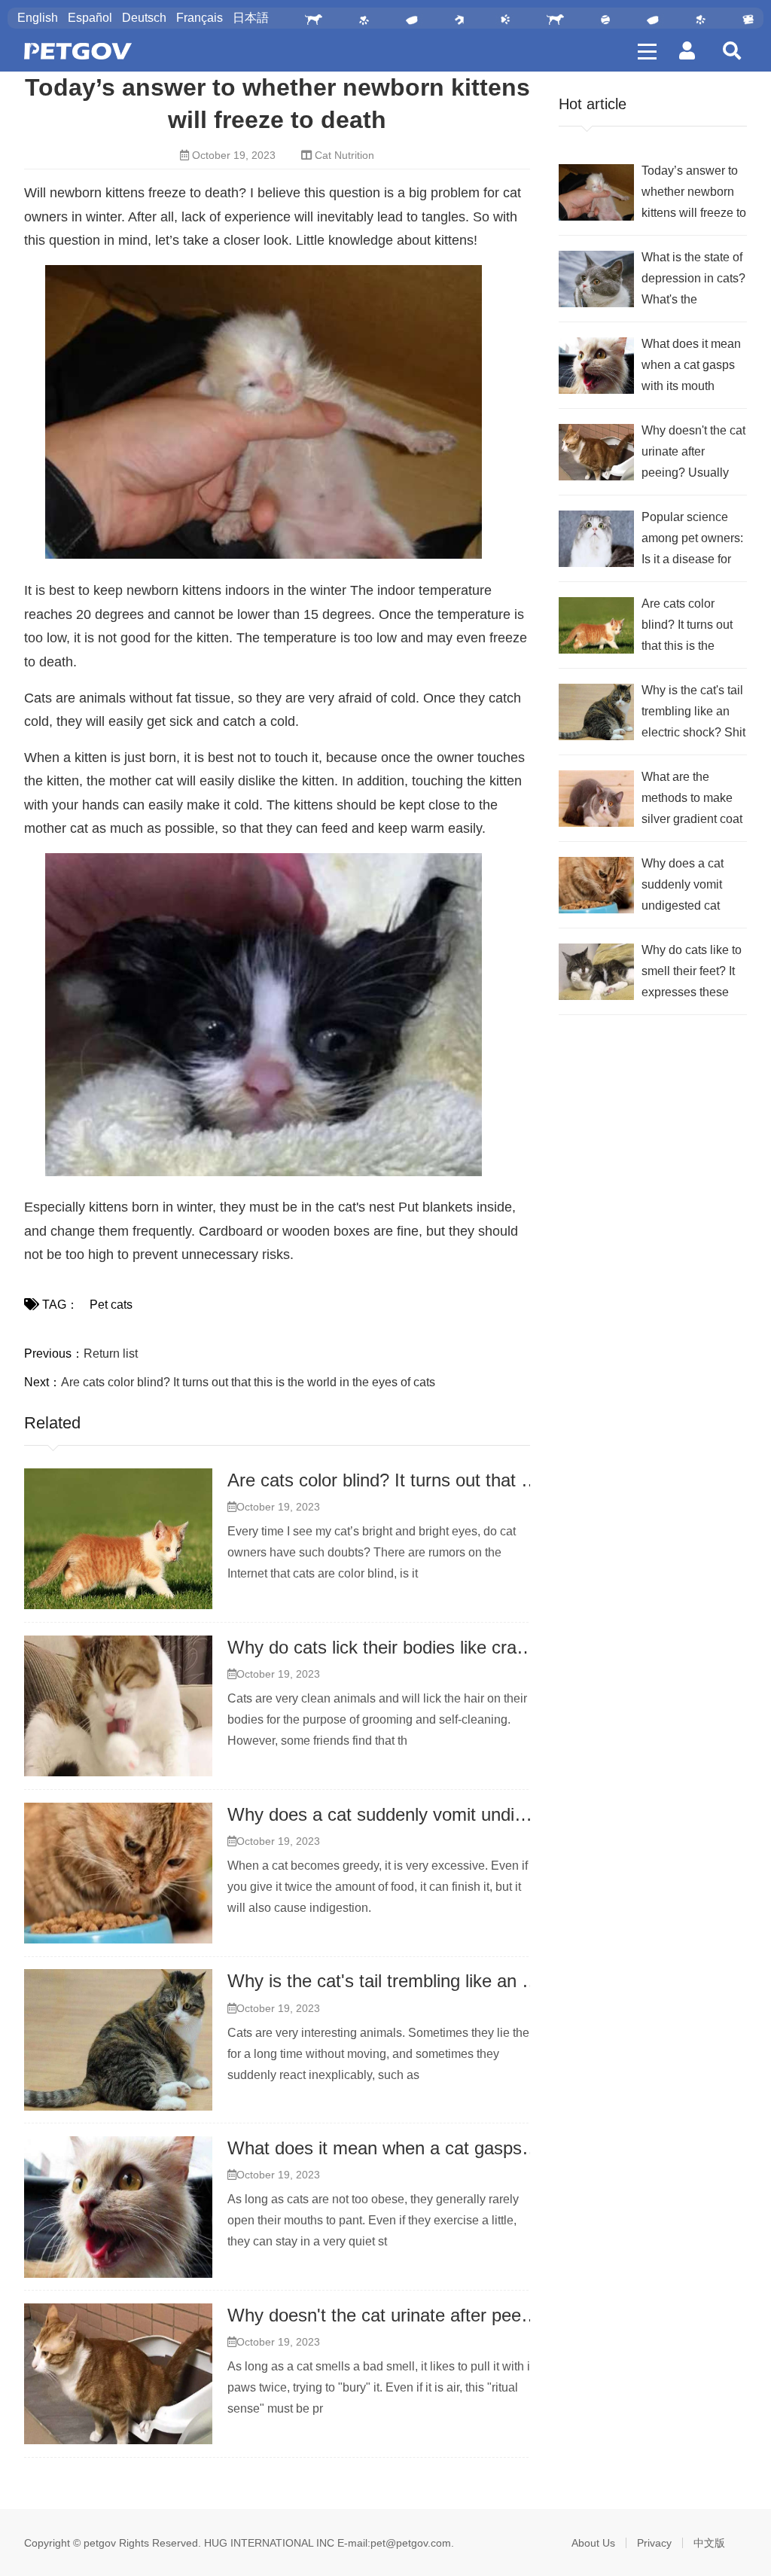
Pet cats (111, 1305)
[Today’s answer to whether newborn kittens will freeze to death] (596, 192)
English (38, 18)
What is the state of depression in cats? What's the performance (693, 280)
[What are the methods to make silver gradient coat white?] (596, 799)
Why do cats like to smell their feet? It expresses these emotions (692, 973)
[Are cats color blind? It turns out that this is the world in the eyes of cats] (118, 1539)
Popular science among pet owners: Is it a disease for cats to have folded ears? (692, 540)
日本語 (251, 18)
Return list (111, 1354)
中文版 (709, 2543)
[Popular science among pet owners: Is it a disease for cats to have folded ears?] (596, 539)
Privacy (654, 2543)
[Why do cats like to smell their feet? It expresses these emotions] (596, 972)
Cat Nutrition (344, 155)
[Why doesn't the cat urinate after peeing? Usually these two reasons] (118, 2374)
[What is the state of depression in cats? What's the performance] (596, 279)
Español (90, 18)
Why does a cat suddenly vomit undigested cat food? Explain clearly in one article (683, 887)
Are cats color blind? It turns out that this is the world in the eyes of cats (248, 1382)
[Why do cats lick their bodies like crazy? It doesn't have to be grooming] (118, 1706)
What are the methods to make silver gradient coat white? (692, 800)
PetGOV (78, 51)
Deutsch (144, 18)
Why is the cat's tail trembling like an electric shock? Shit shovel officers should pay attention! (693, 713)
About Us (593, 2543)
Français (200, 18)
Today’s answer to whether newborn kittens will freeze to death (694, 194)
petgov (100, 2543)
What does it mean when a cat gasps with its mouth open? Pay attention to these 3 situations (692, 367)
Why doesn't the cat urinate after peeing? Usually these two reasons (498, 2315)
